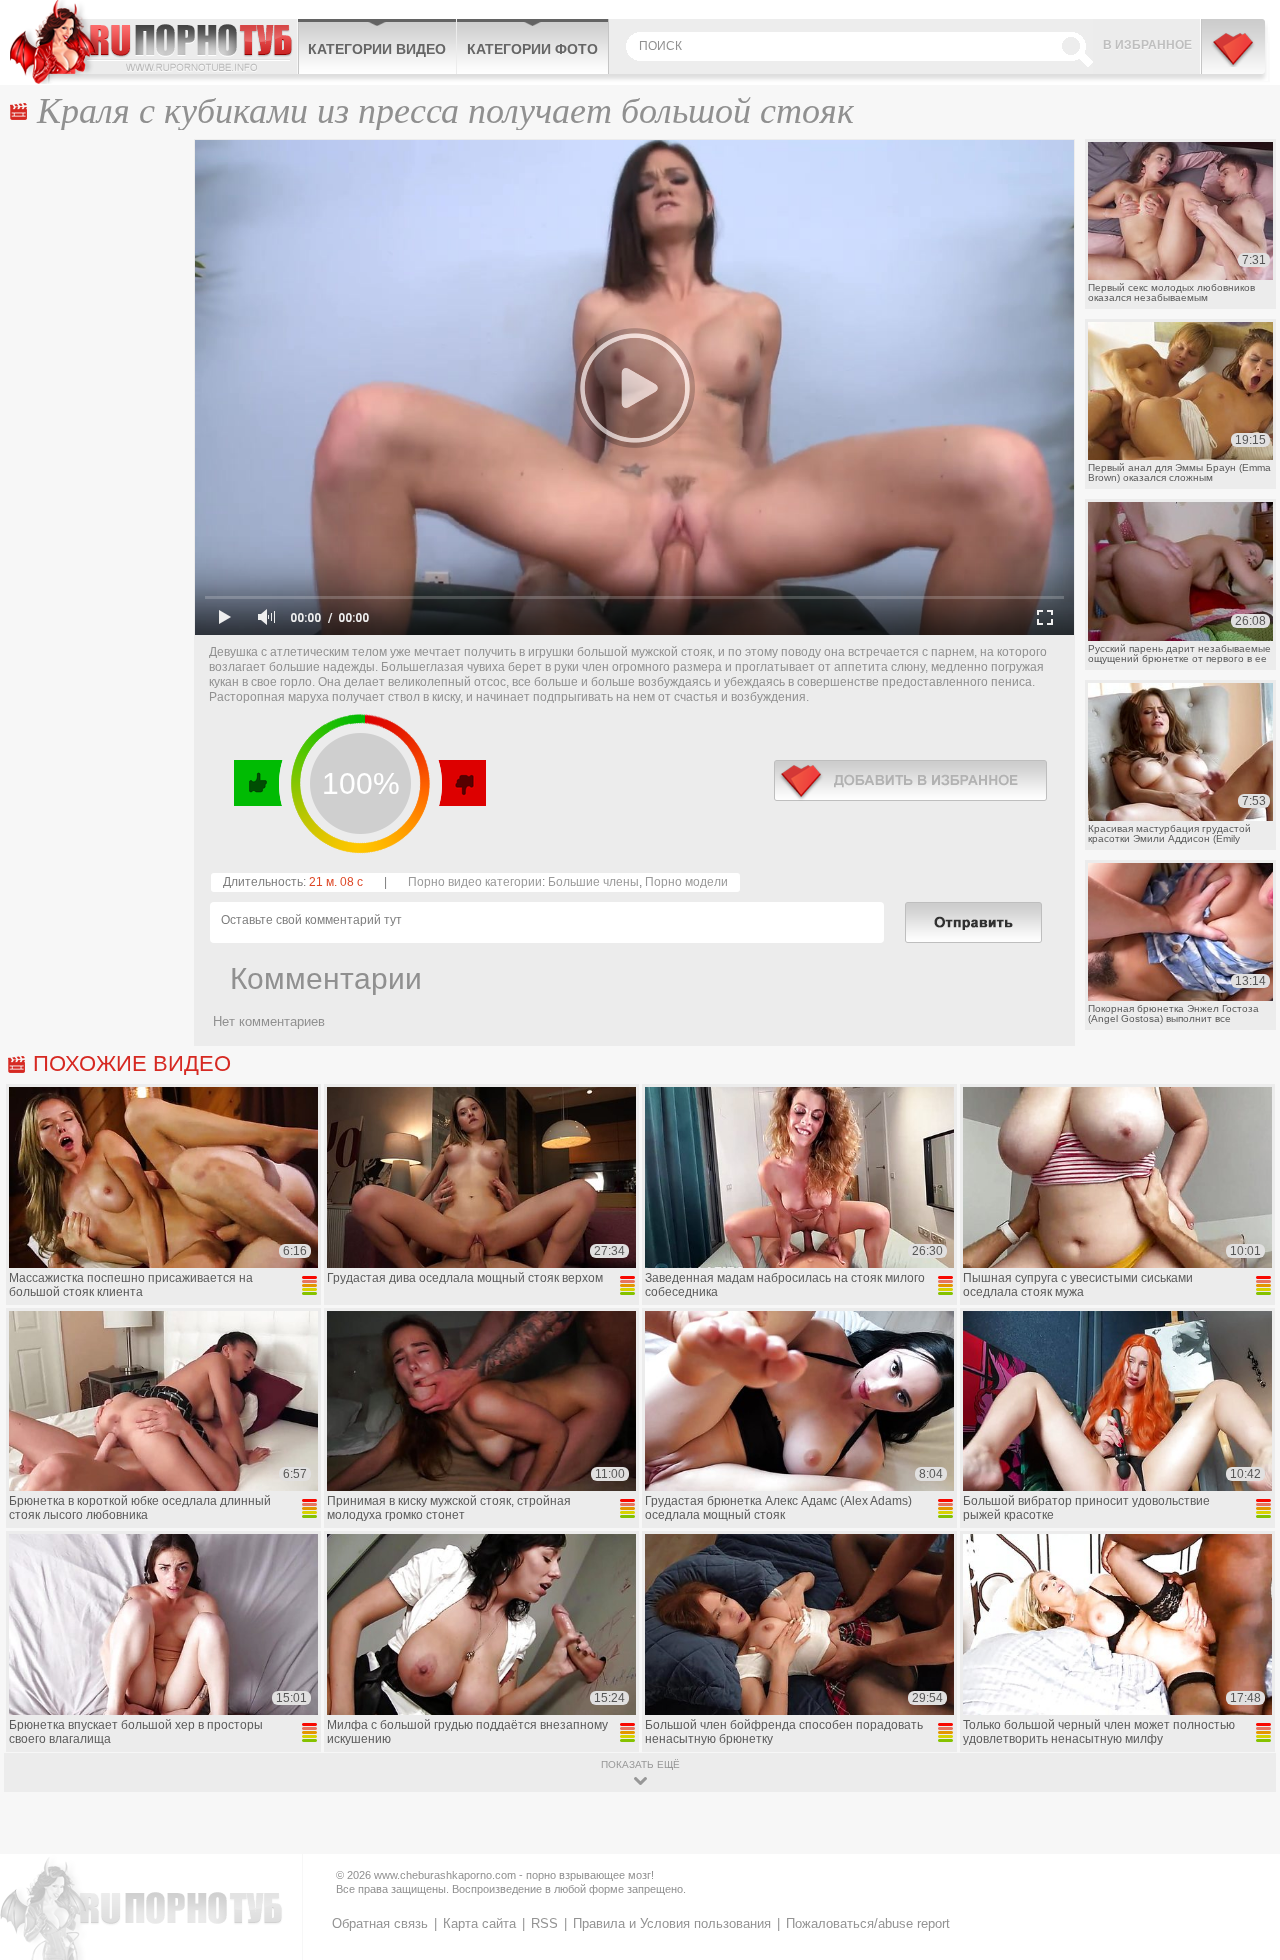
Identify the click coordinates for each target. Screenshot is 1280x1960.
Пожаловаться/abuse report (868, 1923)
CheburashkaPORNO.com (153, 42)
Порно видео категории (475, 882)
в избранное (910, 780)
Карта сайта (479, 1923)
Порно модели (686, 882)
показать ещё (640, 1764)
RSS (544, 1923)
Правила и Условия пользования (672, 1923)
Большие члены (593, 882)
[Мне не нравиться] (461, 783)
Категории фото (532, 49)
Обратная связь (380, 1923)
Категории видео (377, 49)
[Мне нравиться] (258, 783)
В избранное (1147, 45)
